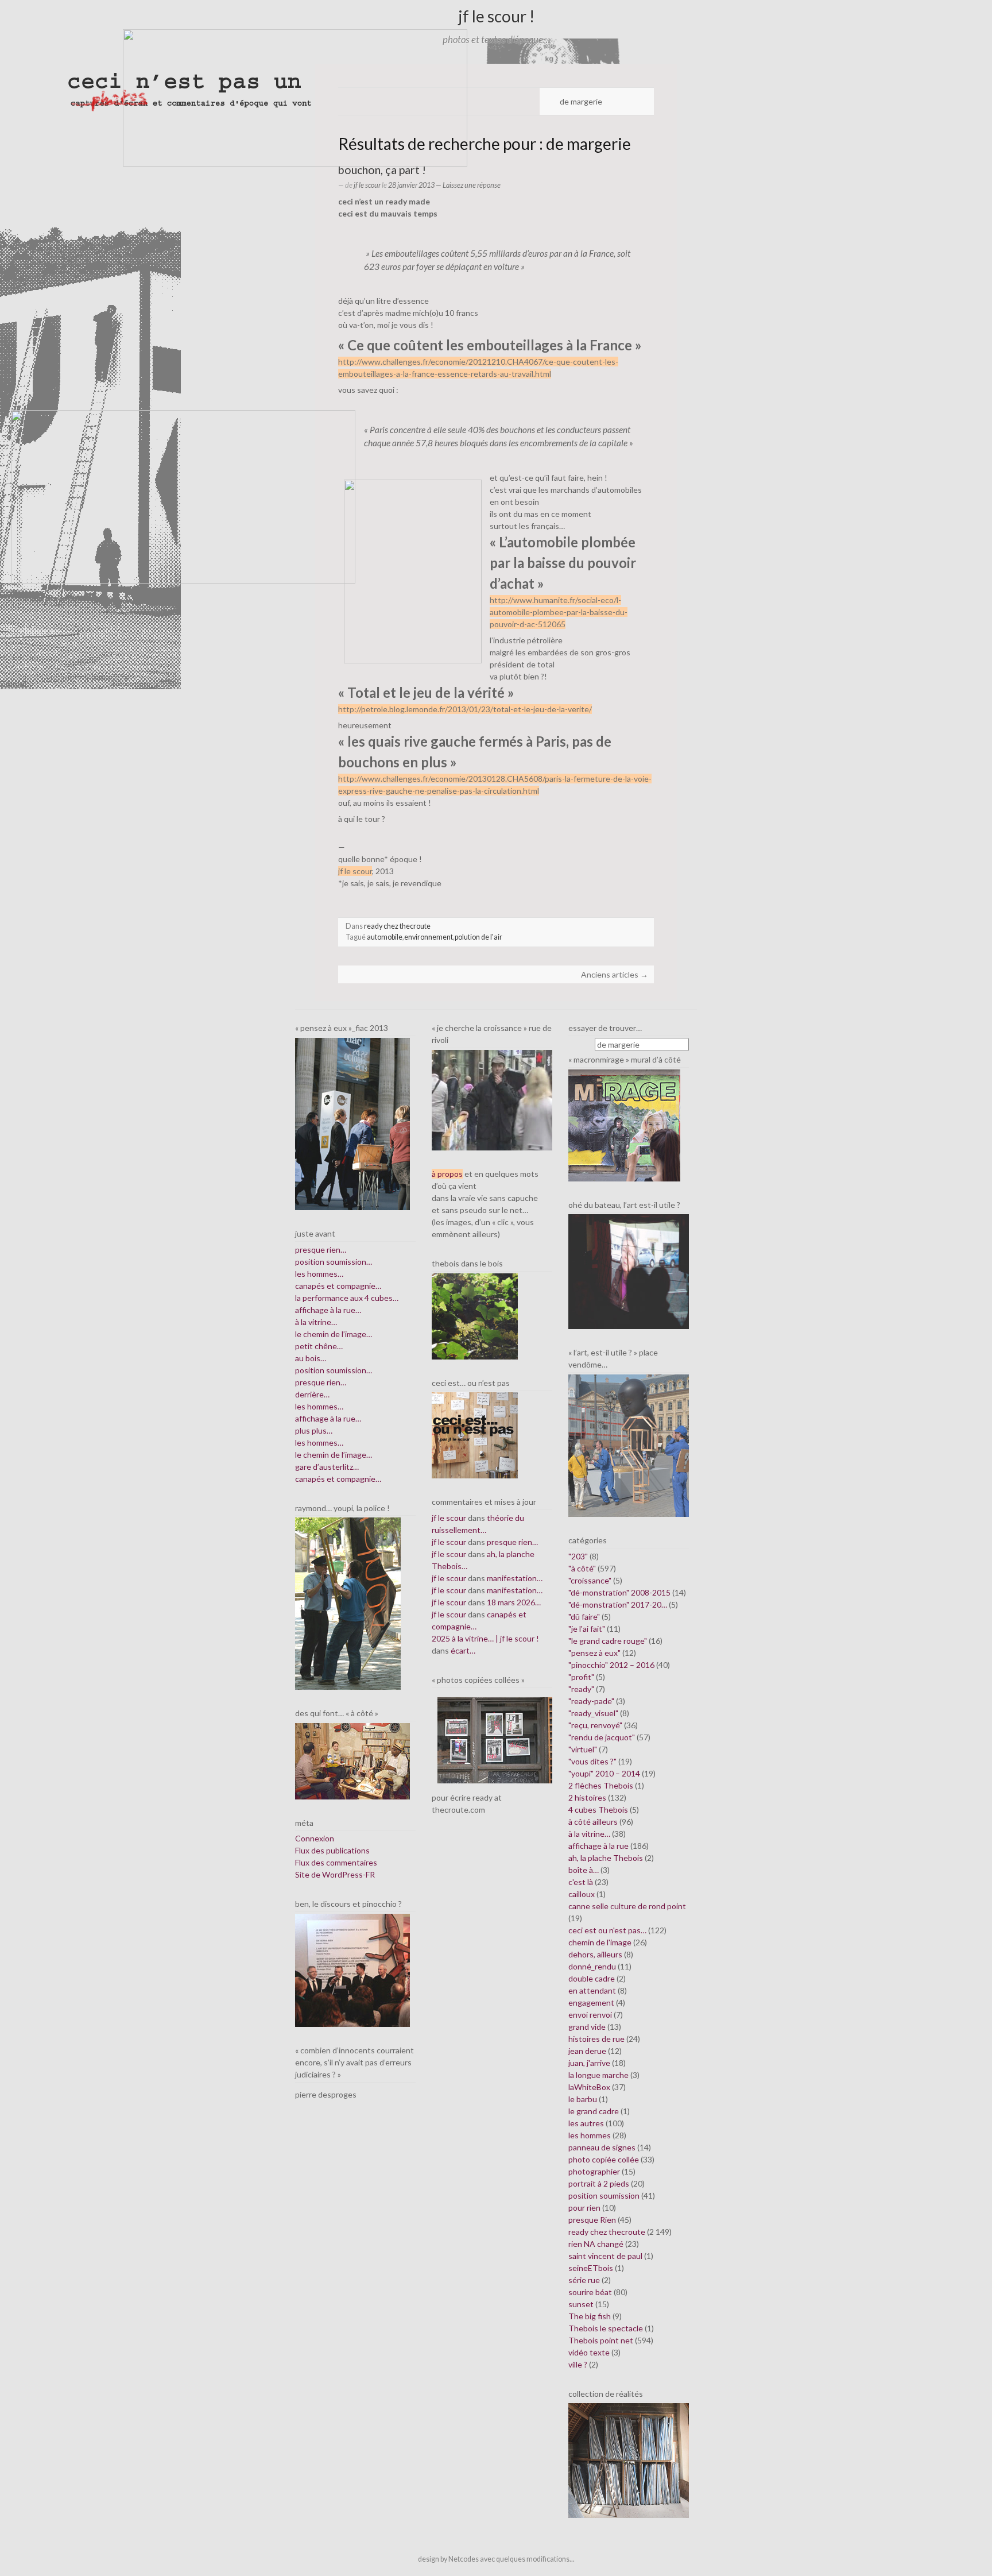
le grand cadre (594, 2111)
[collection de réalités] (629, 2460)
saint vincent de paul (605, 2256)
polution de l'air (478, 937)
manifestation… (515, 1578)
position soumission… (334, 1262)
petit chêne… (319, 1346)
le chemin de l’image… (334, 1334)
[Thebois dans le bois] (475, 1315)
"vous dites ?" (592, 1761)
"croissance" (590, 1580)
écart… (463, 1650)
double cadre (592, 1978)
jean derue (587, 2051)
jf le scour (367, 185)
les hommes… (319, 1274)
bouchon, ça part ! (382, 170)
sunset (581, 2304)
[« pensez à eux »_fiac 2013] (352, 1123)
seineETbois (591, 2268)
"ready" (581, 1689)
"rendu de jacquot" (602, 1737)
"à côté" (582, 1568)
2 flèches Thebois (601, 1785)
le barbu (583, 2099)
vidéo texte (589, 2352)
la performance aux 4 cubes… (347, 1298)
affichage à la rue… (328, 1310)
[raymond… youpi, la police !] (348, 1603)
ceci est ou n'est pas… (607, 1930)
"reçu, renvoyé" (595, 1725)
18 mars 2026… (514, 1602)
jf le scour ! (496, 16)
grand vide (587, 2027)
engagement (591, 2003)
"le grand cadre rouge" (608, 1641)
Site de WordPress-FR (335, 1874)
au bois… (311, 1358)
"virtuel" (583, 1749)
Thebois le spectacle (606, 2328)
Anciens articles (615, 974)
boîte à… (584, 1870)
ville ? (578, 2364)
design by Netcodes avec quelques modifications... (496, 2559)
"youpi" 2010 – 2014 (604, 1773)
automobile (385, 937)
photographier (594, 2171)
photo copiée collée (604, 2159)
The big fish (590, 2316)
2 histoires (587, 1797)
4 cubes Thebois (598, 1810)
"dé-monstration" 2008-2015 (619, 1592)
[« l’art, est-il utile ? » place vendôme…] (629, 1444)
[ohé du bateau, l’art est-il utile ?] (629, 1271)
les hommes (590, 2135)
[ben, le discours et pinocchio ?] (352, 1969)
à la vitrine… (316, 1322)
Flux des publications (332, 1850)
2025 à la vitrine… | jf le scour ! (485, 1638)
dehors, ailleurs (595, 1954)
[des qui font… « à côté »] (352, 1760)
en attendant (592, 1990)
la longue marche (598, 2075)
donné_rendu (592, 1966)
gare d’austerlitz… (327, 1467)
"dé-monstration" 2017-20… (618, 1604)
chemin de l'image (600, 1942)
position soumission (604, 2195)
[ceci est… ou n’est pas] (475, 1434)
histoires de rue (596, 2039)
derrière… (312, 1394)
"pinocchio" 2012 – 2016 (611, 1665)
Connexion (315, 1838)
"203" (578, 1556)
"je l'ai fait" (587, 1629)
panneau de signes (602, 2147)
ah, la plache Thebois (606, 1858)
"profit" (581, 1677)
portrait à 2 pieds (599, 2183)
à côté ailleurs (593, 1822)
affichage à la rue (598, 1846)
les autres (586, 2123)
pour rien (584, 2208)
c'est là (581, 1882)
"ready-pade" (591, 1701)
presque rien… (321, 1250)
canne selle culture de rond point (627, 1906)
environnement (429, 937)
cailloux (582, 1894)
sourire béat (590, 2292)
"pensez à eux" (594, 1653)
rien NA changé (596, 2244)
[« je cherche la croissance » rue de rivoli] (492, 1099)
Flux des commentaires (336, 1862)
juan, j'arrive (589, 2063)
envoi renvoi (590, 2015)
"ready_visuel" (593, 1713)
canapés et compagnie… (338, 1286)
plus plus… (314, 1430)
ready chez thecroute (397, 926)
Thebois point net (601, 2340)
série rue (584, 2280)
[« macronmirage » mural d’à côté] (624, 1124)
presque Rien (592, 2220)
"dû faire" (584, 1617)
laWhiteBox (589, 2087)
